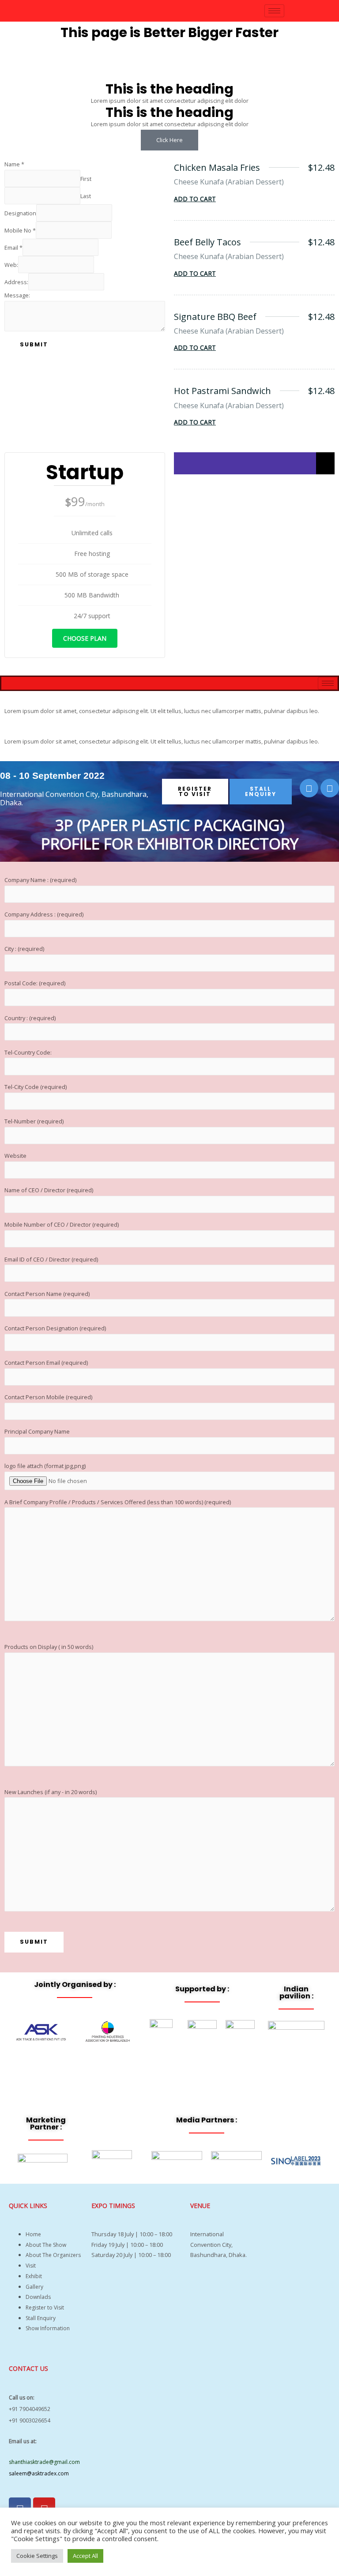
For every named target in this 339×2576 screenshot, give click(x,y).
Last (86, 195)
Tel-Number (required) (34, 1121)
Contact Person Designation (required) (55, 1328)
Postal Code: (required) (35, 983)
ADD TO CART (195, 199)
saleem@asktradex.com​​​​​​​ (39, 2473)
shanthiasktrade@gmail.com (44, 2462)
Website (15, 1156)
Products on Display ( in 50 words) (49, 1647)
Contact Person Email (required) (46, 1363)
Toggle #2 (29, 731)
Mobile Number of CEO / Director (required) (62, 1224)
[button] (169, 701)
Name (14, 164)
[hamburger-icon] (274, 11)
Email (13, 248)
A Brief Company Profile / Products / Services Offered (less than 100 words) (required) (118, 1502)
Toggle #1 (29, 700)
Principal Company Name (37, 1431)
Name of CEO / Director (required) (49, 1190)
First (86, 178)
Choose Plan (85, 638)
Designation (20, 213)
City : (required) (24, 949)
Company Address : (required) (44, 914)
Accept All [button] (85, 2556)
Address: (16, 282)
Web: (11, 265)
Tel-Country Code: (28, 1052)
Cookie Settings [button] (37, 2556)
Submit (34, 344)
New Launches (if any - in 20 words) (51, 1792)
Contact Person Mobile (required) (48, 1397)
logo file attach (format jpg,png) (45, 1466)
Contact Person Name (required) (47, 1294)
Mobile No (20, 230)
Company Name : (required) (40, 880)
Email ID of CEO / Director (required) (51, 1259)
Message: (17, 295)
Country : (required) (30, 1018)
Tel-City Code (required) (36, 1087)
